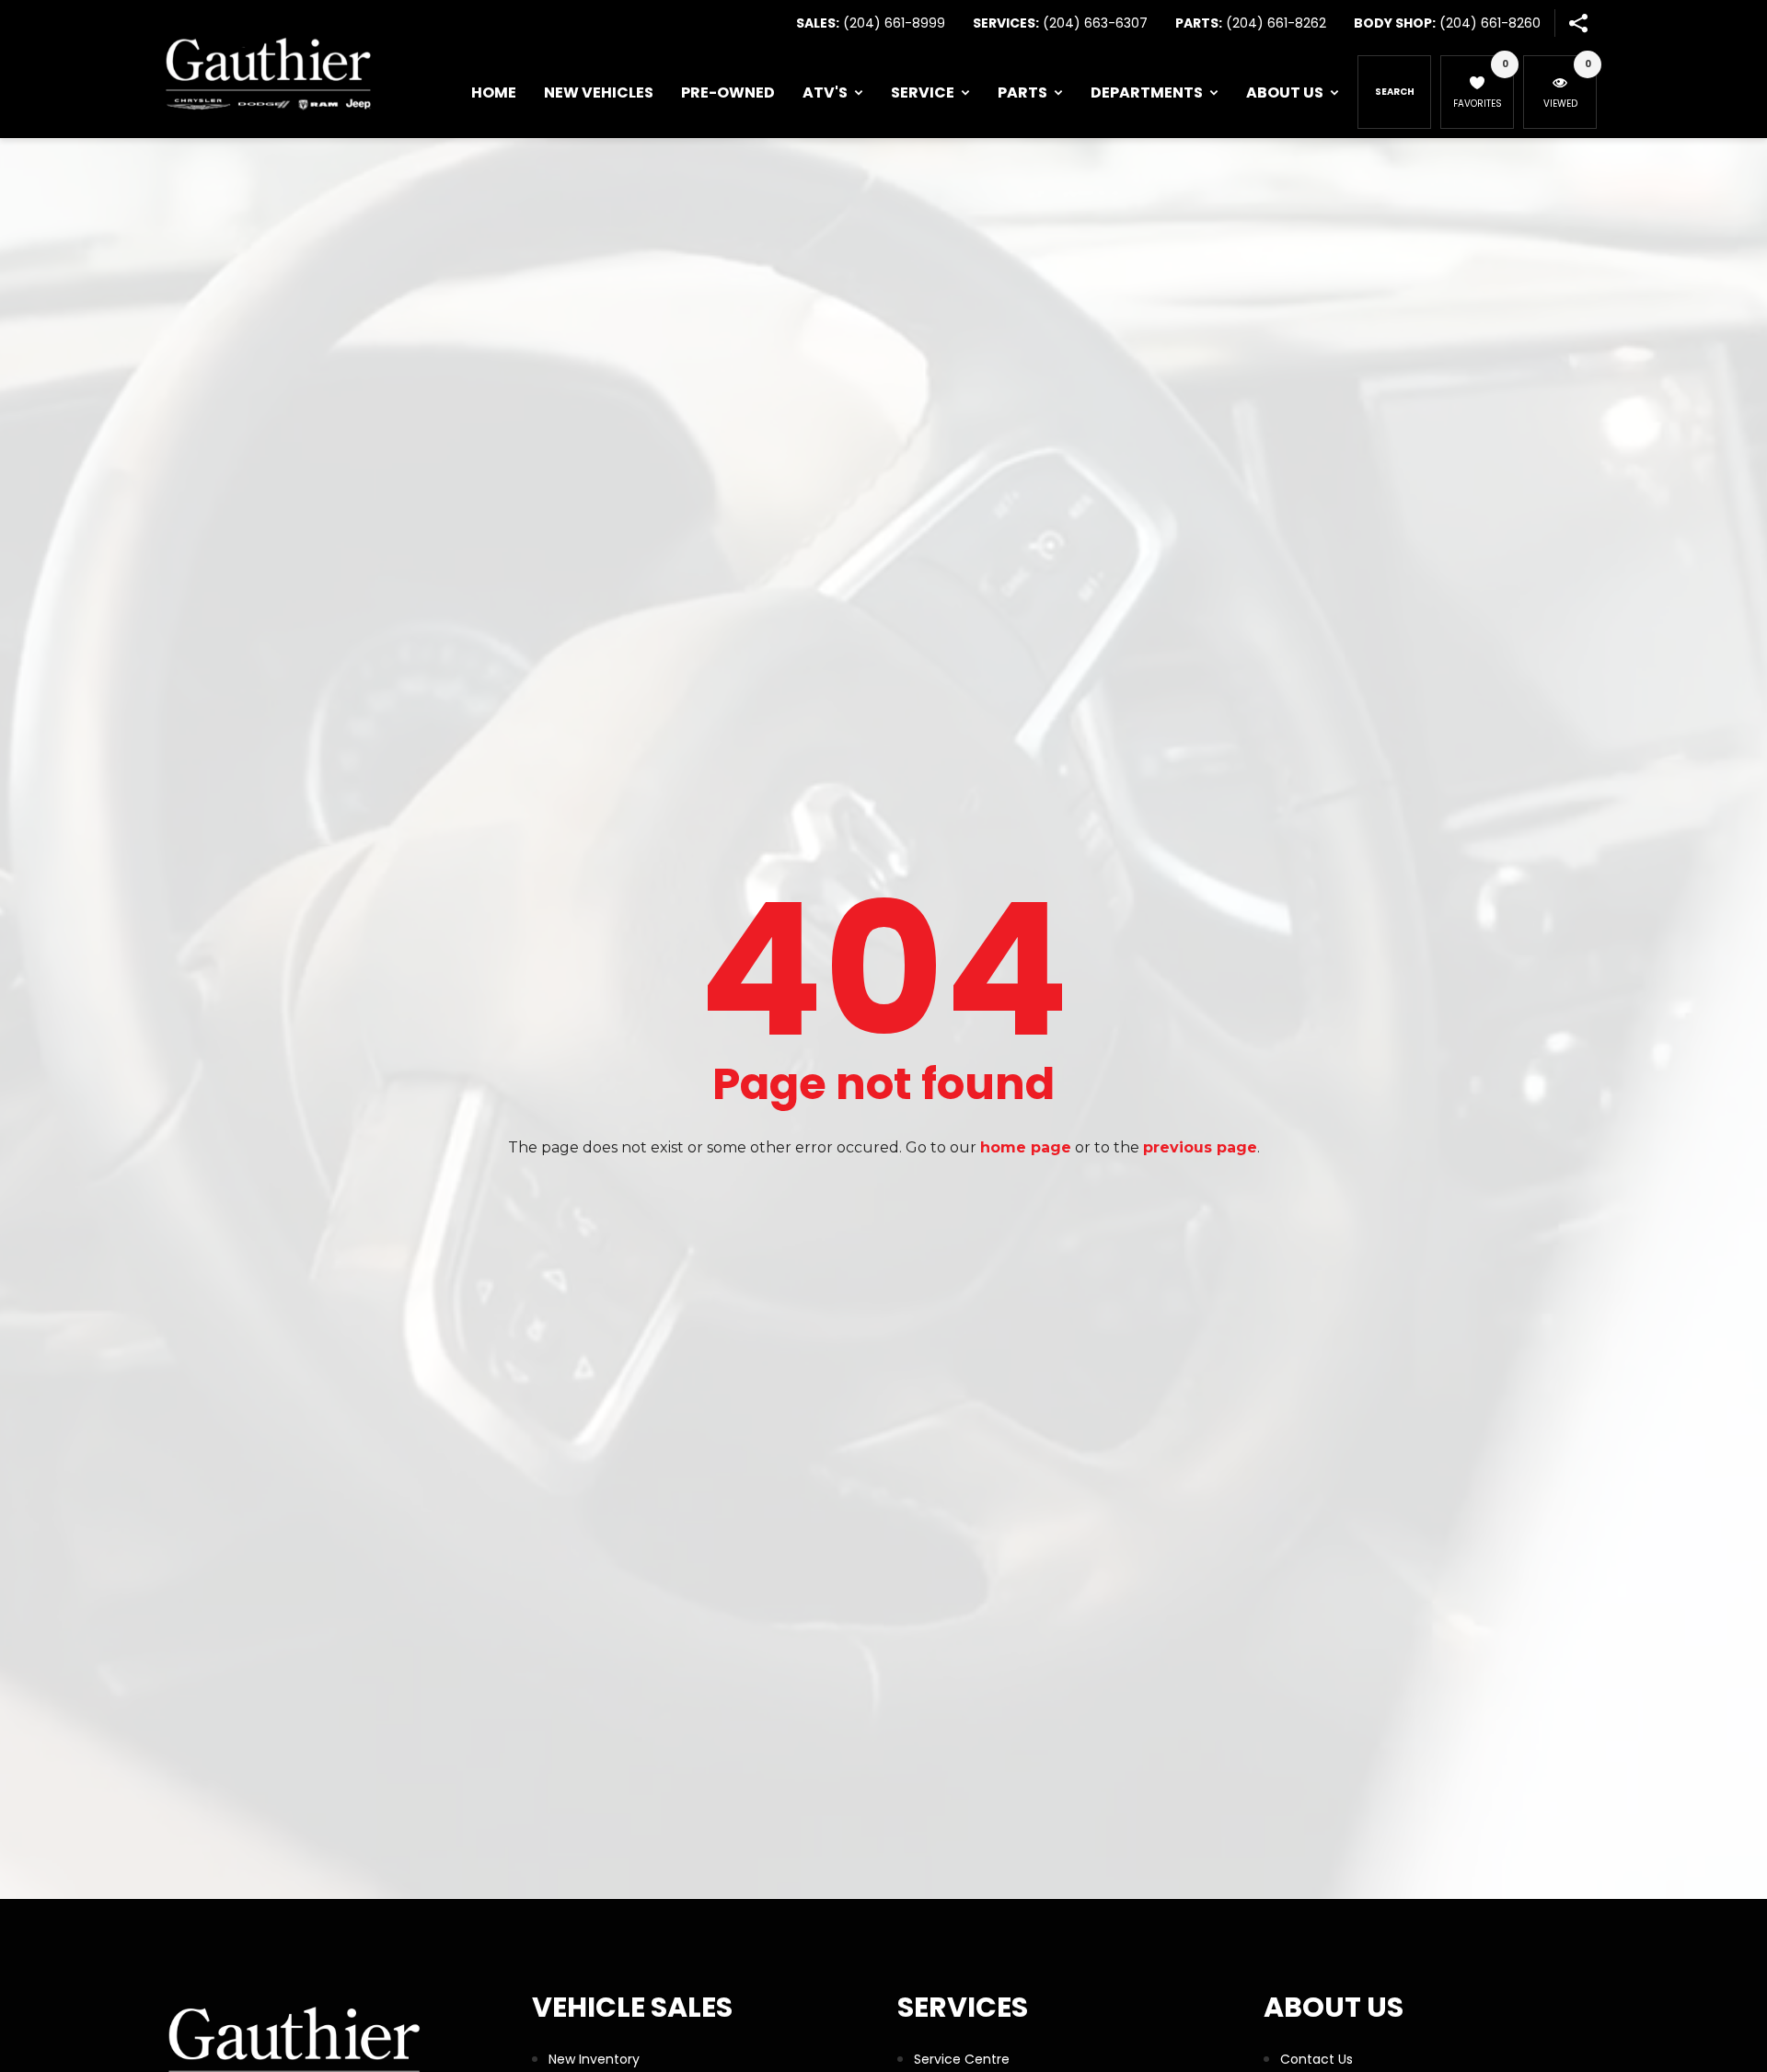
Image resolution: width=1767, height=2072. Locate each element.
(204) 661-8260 (1490, 23)
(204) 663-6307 (1095, 23)
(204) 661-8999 (894, 23)
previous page (1200, 1147)
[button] (1578, 23)
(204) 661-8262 (1276, 23)
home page (1026, 1147)
